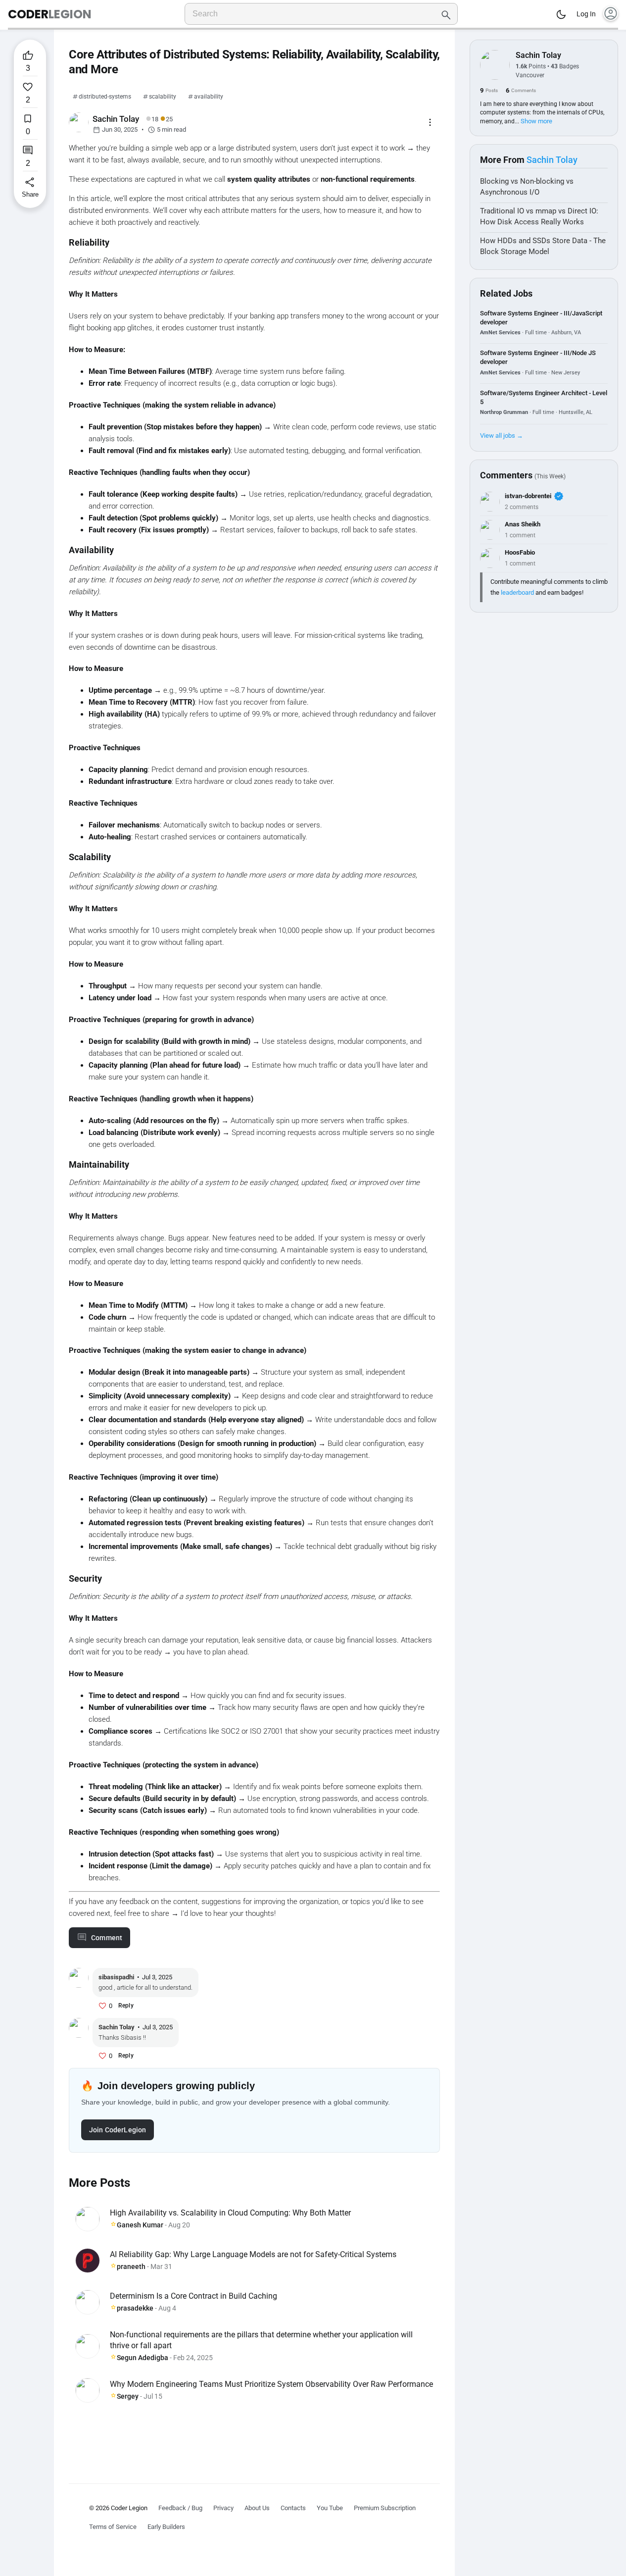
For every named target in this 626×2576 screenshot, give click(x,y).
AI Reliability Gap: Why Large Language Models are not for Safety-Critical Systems (253, 2254)
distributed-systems (105, 97)
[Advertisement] (254, 2437)
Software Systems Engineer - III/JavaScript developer (541, 318)
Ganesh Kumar (140, 2225)
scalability (163, 97)
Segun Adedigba (143, 2358)
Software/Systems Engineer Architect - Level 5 (544, 397)
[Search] (446, 14)
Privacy (223, 2508)
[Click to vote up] (102, 2006)
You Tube (330, 2508)
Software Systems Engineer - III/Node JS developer (538, 357)
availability (209, 97)
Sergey (128, 2396)
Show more (536, 121)
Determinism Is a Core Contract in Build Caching (193, 2296)
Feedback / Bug (180, 2508)
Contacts (293, 2508)
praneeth (131, 2267)
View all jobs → (502, 436)
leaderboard (517, 592)
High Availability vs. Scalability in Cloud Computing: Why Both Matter (230, 2213)
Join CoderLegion (118, 2130)
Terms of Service (113, 2527)
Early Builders (166, 2527)
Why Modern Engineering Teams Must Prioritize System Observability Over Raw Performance (271, 2384)
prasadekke (135, 2308)
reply (126, 2006)
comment (107, 1938)
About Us (257, 2508)
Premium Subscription (385, 2508)
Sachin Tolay (538, 55)
